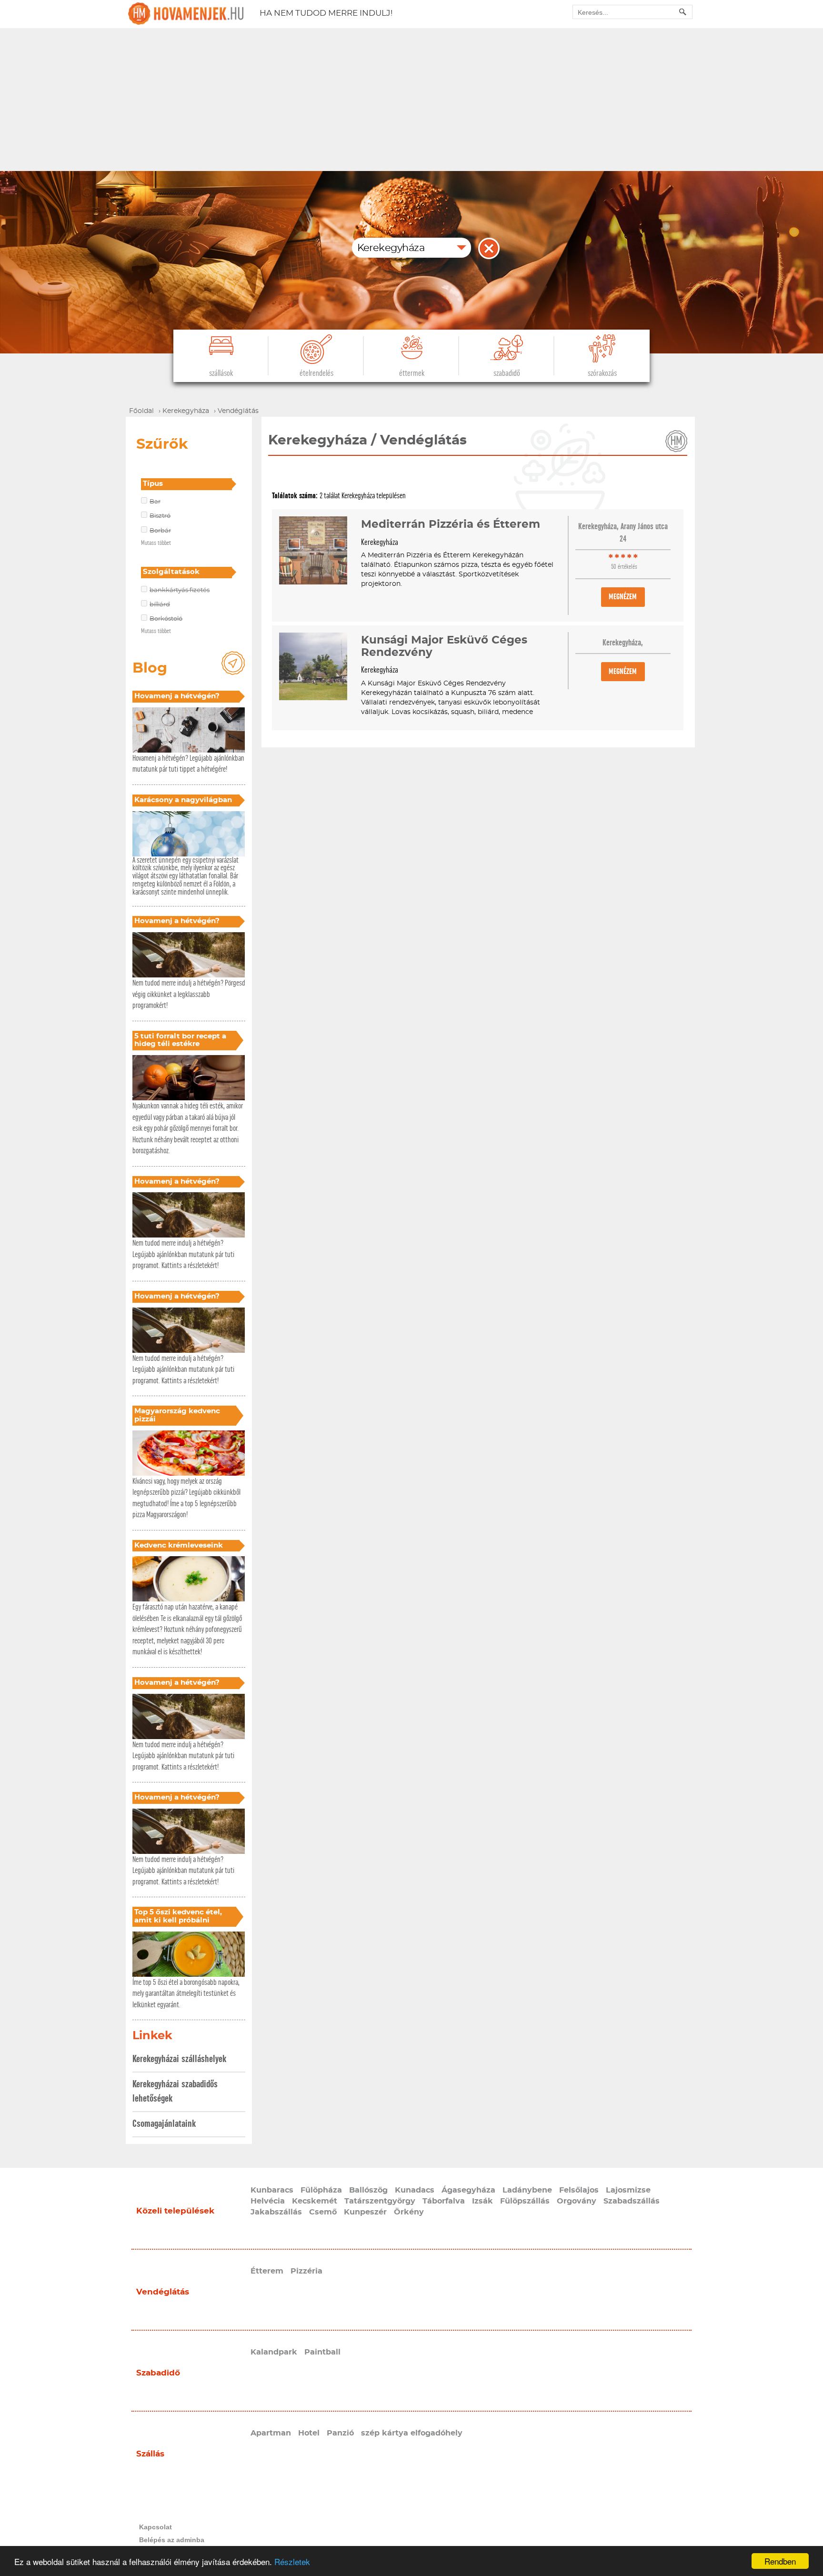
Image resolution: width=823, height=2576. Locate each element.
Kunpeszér (365, 2212)
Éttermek (412, 373)
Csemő (323, 2212)
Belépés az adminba (172, 2540)
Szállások (221, 373)
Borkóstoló (166, 619)
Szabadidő (507, 373)
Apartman (271, 2433)
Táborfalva (444, 2201)
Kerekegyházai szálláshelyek (179, 2059)
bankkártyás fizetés (180, 590)
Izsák (482, 2201)
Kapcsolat (156, 2527)
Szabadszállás (632, 2201)
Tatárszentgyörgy (380, 2201)
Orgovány (577, 2201)
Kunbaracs (272, 2190)
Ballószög (368, 2190)
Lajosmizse (628, 2190)
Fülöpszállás (525, 2201)
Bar (155, 502)
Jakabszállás (276, 2212)
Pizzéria (306, 2271)
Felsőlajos (579, 2190)
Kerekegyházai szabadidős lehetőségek (175, 2091)
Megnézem (623, 597)
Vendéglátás (163, 2292)
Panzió (340, 2433)
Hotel (309, 2433)
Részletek (292, 2561)
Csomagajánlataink (164, 2124)
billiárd (160, 605)
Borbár (160, 531)
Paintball (322, 2352)
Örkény (409, 2212)
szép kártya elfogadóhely (412, 2433)
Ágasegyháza (468, 2190)
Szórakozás (602, 373)
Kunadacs (415, 2190)
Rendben (780, 2561)
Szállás (150, 2454)
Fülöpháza (321, 2190)
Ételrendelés (316, 373)
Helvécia (268, 2201)
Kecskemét (315, 2201)
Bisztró (160, 516)
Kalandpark (274, 2352)
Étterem (267, 2271)
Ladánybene (527, 2190)
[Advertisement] (411, 100)
